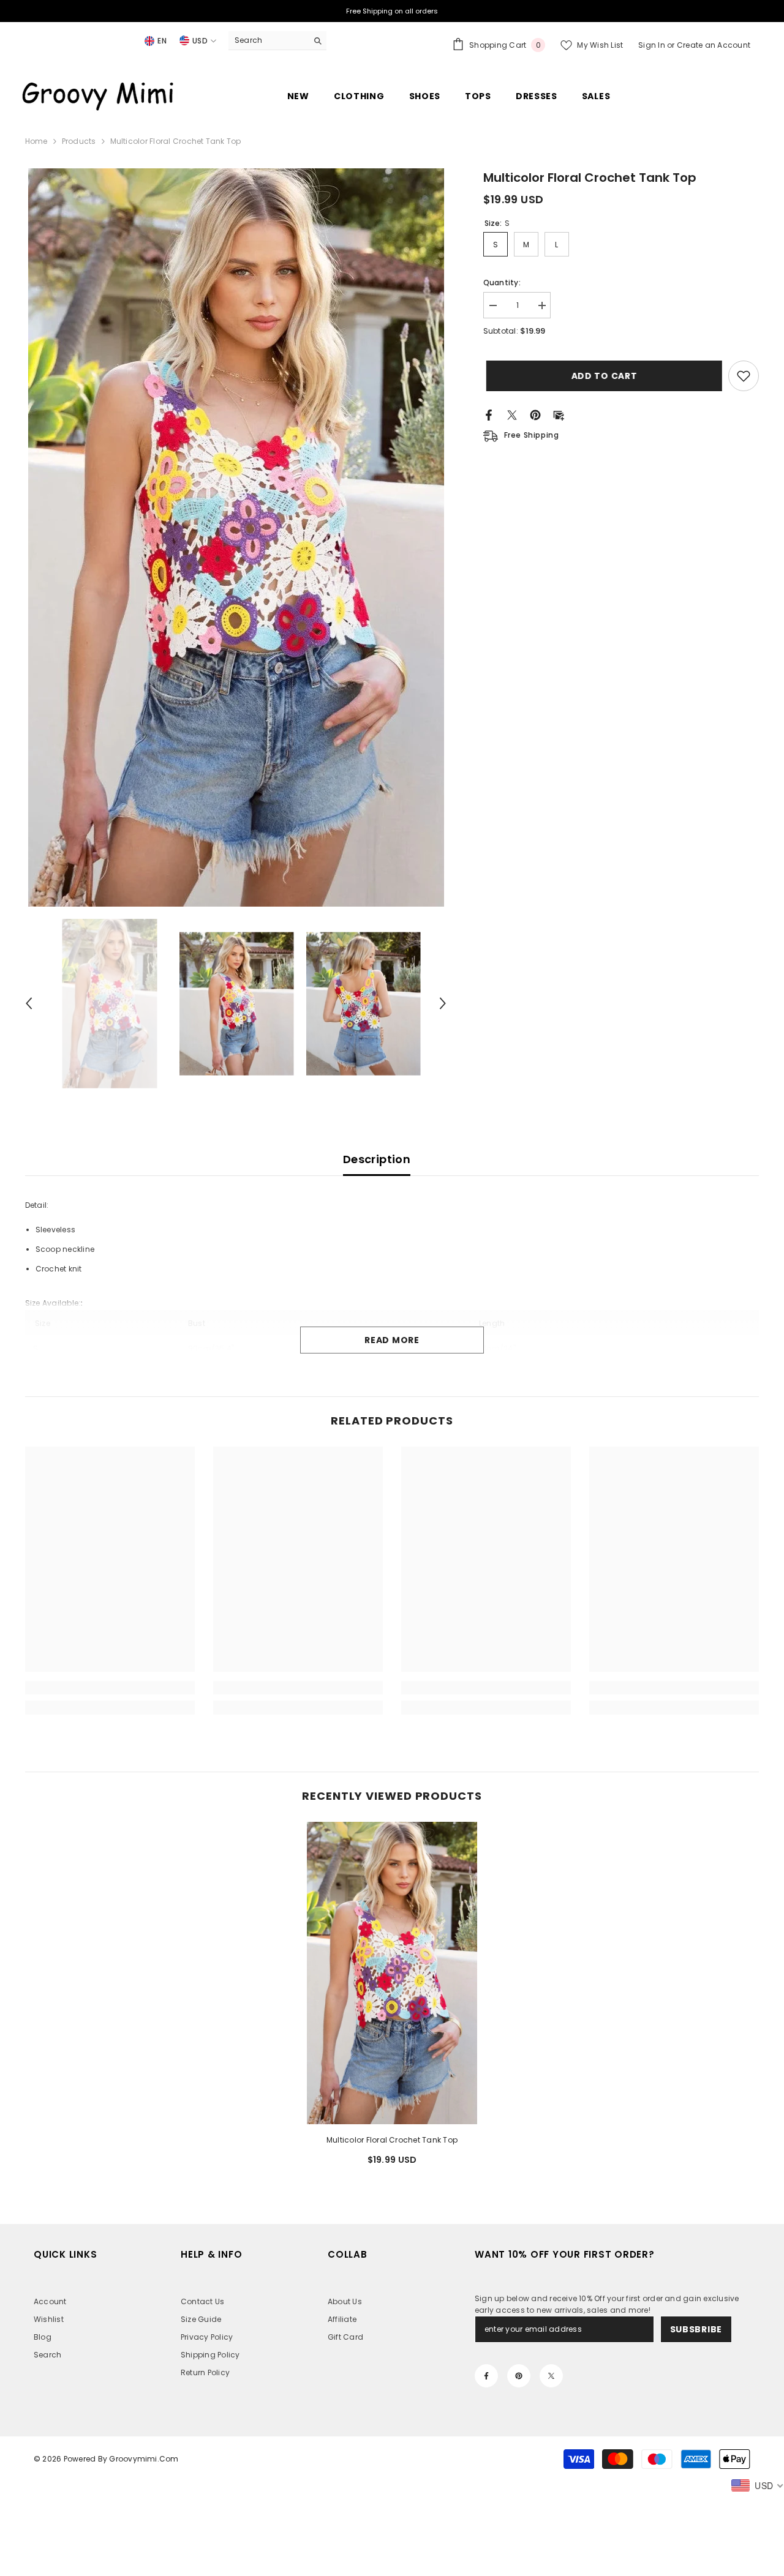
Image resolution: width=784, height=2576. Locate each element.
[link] (110, 1688)
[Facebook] (489, 414)
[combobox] (268, 40)
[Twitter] (512, 414)
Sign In (653, 45)
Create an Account (714, 45)
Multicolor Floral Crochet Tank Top (392, 2140)
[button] (29, 1003)
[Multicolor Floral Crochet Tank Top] (392, 1973)
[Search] (277, 41)
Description (377, 1159)
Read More (392, 1340)
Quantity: (502, 283)
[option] (236, 537)
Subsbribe (696, 2329)
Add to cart (601, 376)
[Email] (559, 414)
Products (79, 141)
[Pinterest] (535, 414)
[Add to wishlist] (744, 376)
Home (36, 141)
